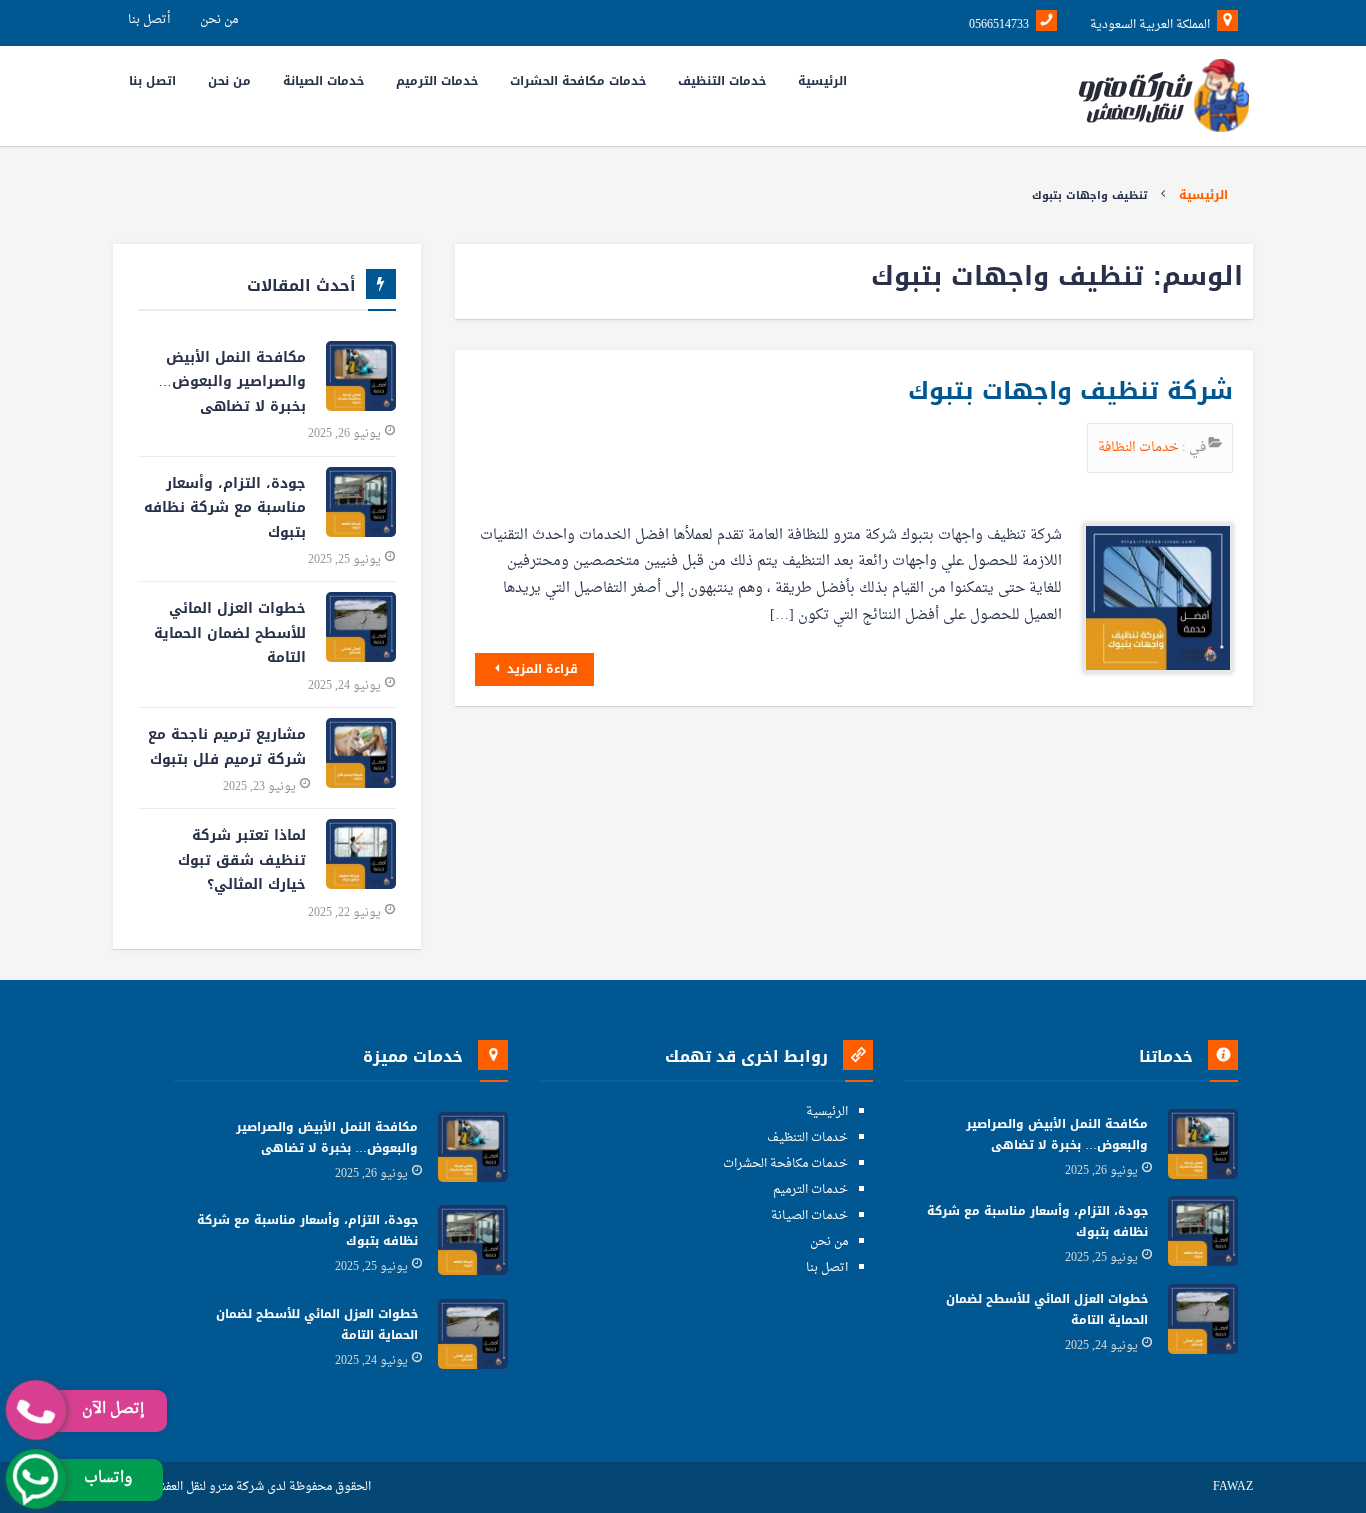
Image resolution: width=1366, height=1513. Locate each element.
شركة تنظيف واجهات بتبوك (1070, 391)
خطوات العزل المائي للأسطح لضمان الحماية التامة (230, 633)
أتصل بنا (149, 20)
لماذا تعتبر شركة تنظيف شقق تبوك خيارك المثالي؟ (242, 860)
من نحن (219, 20)
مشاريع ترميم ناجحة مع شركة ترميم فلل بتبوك (227, 747)
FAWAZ (1233, 1487)
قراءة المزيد (540, 669)
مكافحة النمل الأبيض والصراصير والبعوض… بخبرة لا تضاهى (232, 382)
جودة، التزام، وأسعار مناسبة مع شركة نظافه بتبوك (225, 508)
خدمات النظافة (1140, 447)
